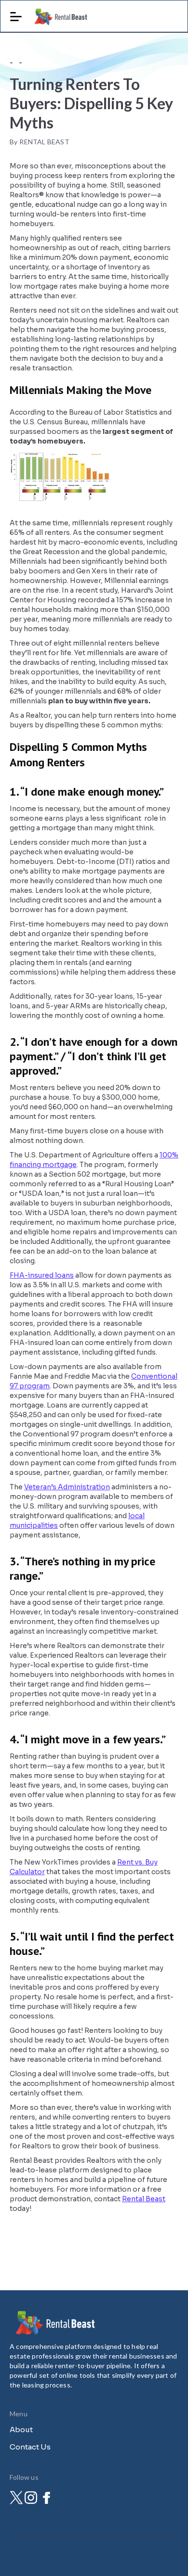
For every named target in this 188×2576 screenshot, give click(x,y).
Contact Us (30, 2447)
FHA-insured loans (42, 1275)
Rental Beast (144, 2199)
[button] (16, 13)
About (21, 2430)
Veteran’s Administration (67, 1487)
